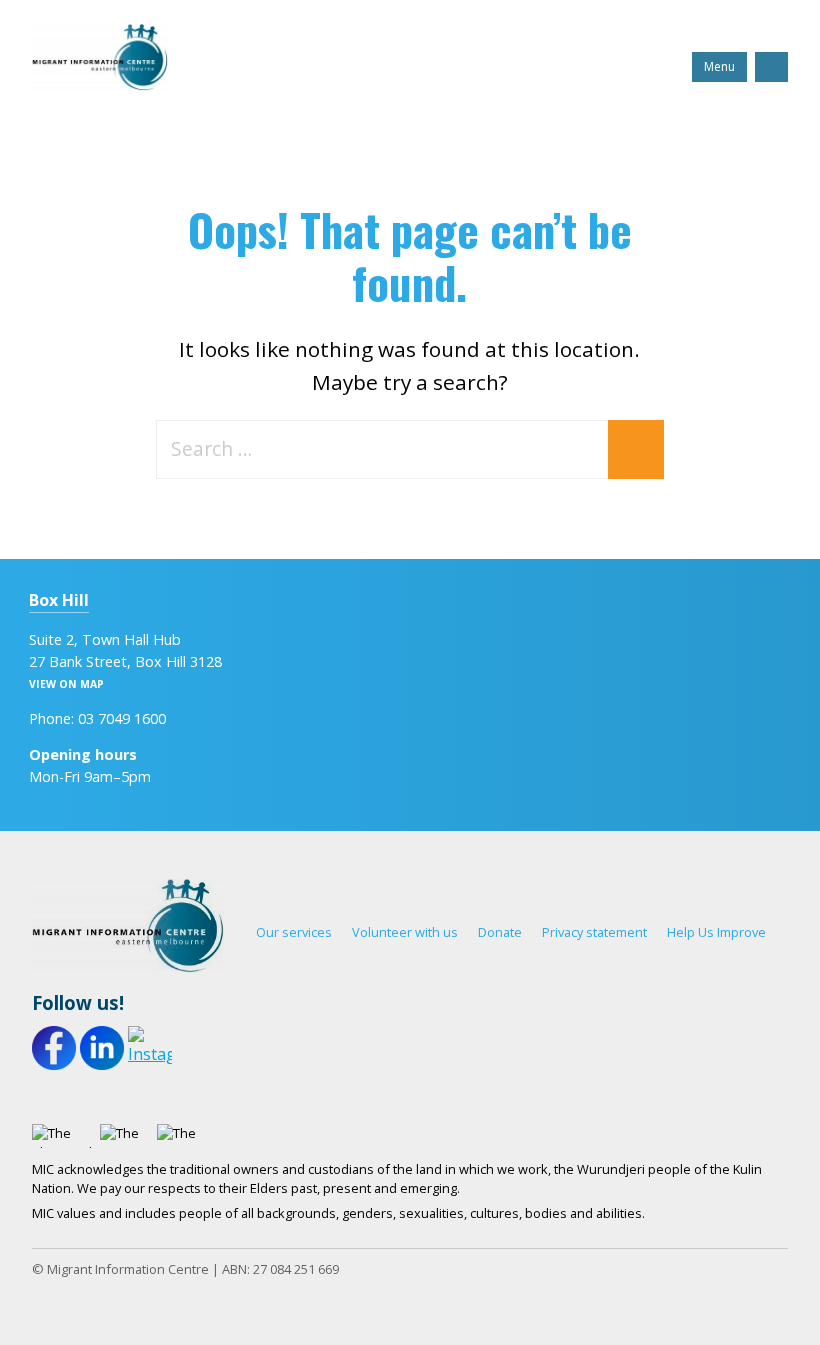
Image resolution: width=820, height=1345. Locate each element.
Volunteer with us (405, 932)
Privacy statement (594, 932)
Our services (294, 932)
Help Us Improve (716, 932)
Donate (500, 932)
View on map (66, 684)
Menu (719, 66)
